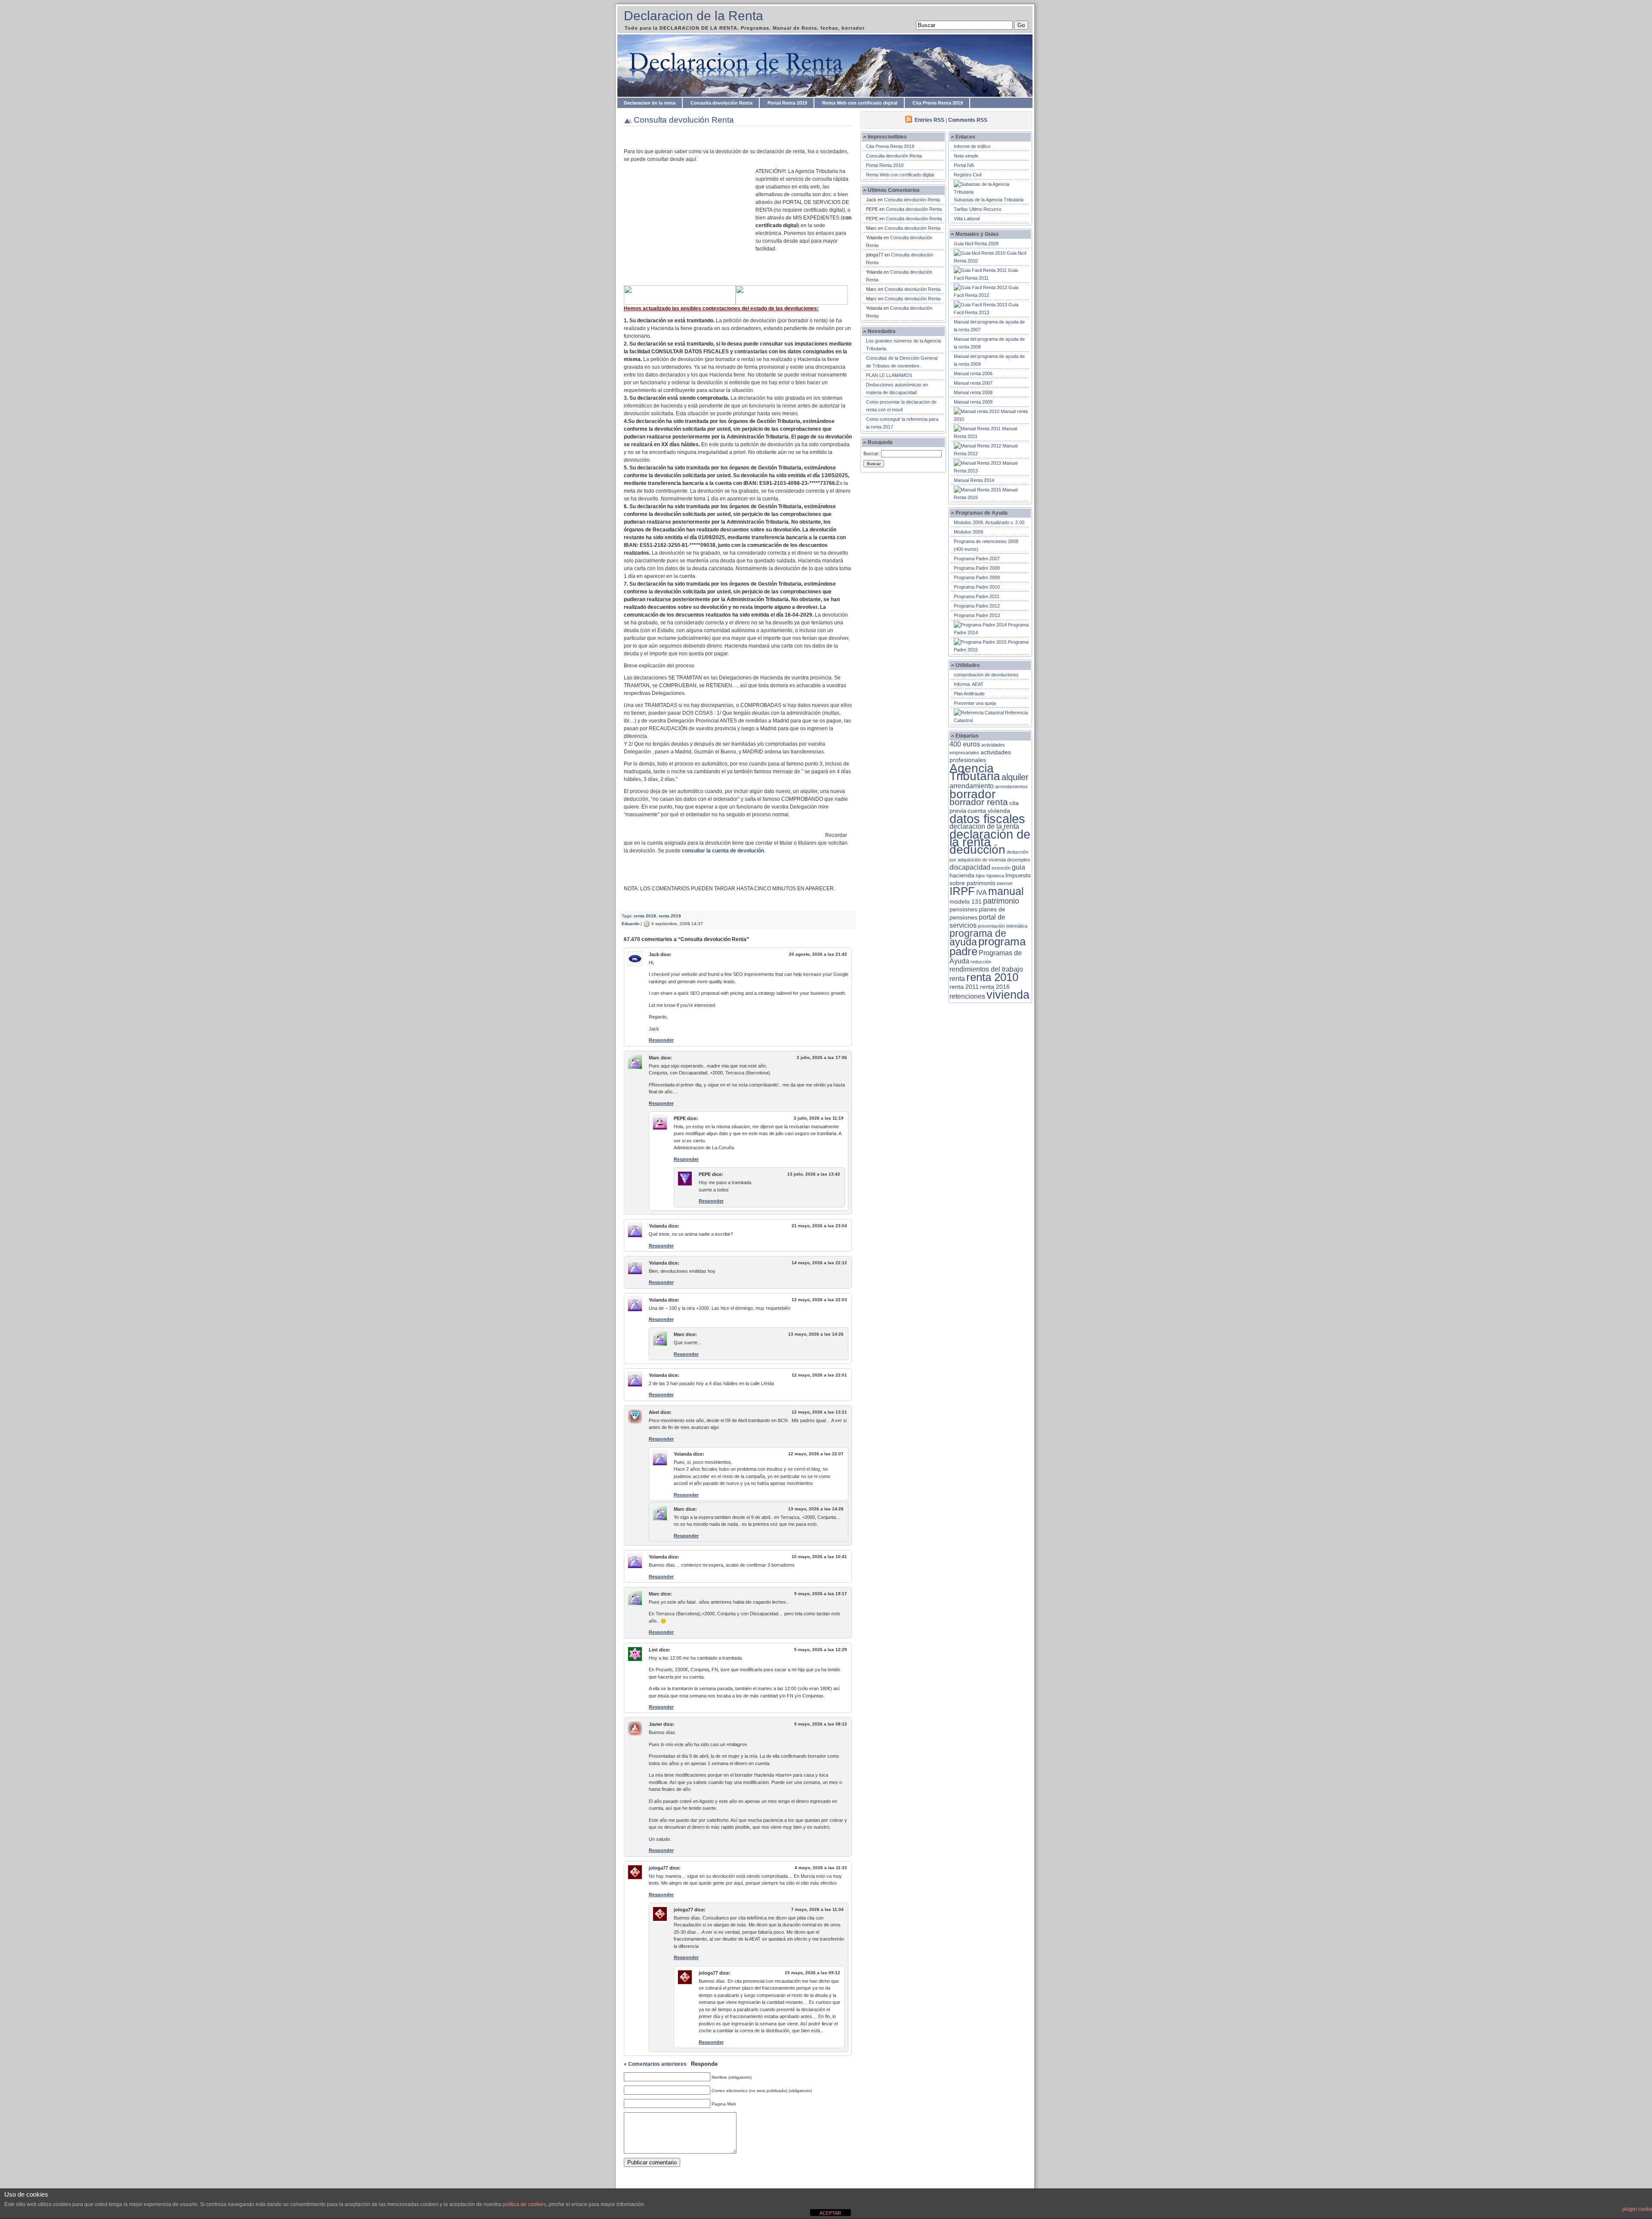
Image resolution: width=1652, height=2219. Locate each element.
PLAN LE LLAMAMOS (889, 375)
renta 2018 (645, 916)
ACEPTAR (830, 2213)
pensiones (963, 909)
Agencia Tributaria (975, 772)
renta (957, 979)
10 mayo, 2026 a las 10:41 (819, 1557)
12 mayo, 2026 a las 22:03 (819, 1300)
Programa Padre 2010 (977, 587)
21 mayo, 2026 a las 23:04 (819, 1226)
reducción (981, 962)
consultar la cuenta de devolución (723, 851)
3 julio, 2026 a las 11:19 (819, 1118)
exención (1001, 868)
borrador (972, 794)
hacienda (962, 875)
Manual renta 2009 (973, 402)
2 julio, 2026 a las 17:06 (822, 1057)
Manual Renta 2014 (974, 480)
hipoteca (995, 876)
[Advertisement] (690, 230)
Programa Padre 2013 (977, 615)
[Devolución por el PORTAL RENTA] (680, 303)
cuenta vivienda (989, 811)
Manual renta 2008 (973, 392)
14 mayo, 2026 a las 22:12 (819, 1263)
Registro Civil (968, 175)
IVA (982, 893)
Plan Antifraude (969, 694)
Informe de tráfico (972, 146)
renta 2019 (670, 916)
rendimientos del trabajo (986, 969)
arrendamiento (972, 786)
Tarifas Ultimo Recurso (978, 209)
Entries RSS (929, 120)
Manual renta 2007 (973, 383)
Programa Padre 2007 (977, 559)
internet (1005, 883)
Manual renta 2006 (973, 373)
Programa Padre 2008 (977, 568)
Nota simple (966, 156)
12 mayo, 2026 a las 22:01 (819, 1375)
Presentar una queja (975, 703)
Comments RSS (968, 120)
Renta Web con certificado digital (860, 103)
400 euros (965, 744)
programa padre (988, 946)
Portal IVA (964, 165)
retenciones (967, 996)
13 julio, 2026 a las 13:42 (814, 1174)
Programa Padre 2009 (977, 577)
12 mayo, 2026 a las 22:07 (816, 1454)
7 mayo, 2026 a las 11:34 (817, 1909)
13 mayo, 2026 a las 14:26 (816, 1334)
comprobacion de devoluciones (986, 675)
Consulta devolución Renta (721, 103)
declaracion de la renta (984, 826)
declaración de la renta (990, 838)
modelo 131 (966, 902)
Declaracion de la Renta (693, 16)
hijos (980, 876)
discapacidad (970, 867)
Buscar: (872, 454)
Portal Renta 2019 (787, 103)
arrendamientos (1011, 787)
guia (1019, 867)
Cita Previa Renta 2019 (938, 103)
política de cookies (524, 2204)
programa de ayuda (978, 938)
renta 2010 (992, 977)
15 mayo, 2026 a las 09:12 (812, 1973)
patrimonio (1001, 901)
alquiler (1015, 777)
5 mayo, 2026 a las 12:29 (821, 1650)
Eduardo (630, 924)
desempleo (1019, 860)
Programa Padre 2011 (977, 596)
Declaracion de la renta (650, 103)
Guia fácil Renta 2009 (976, 244)
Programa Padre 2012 (977, 606)
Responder (661, 1040)
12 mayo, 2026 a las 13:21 (819, 1412)
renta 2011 (964, 987)
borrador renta (979, 802)
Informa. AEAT (969, 684)
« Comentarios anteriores (655, 2064)
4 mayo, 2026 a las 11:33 (821, 1868)
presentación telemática (1003, 926)
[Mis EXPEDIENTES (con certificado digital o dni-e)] (792, 303)
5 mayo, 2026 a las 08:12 (821, 1724)
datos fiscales (987, 819)
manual (1006, 891)
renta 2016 (995, 987)
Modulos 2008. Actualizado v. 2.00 (989, 522)
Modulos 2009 (968, 532)
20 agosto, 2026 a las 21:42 (818, 954)
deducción (977, 850)
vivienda (1008, 995)
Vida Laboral (967, 219)
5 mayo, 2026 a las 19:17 (821, 1594)
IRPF (962, 891)
